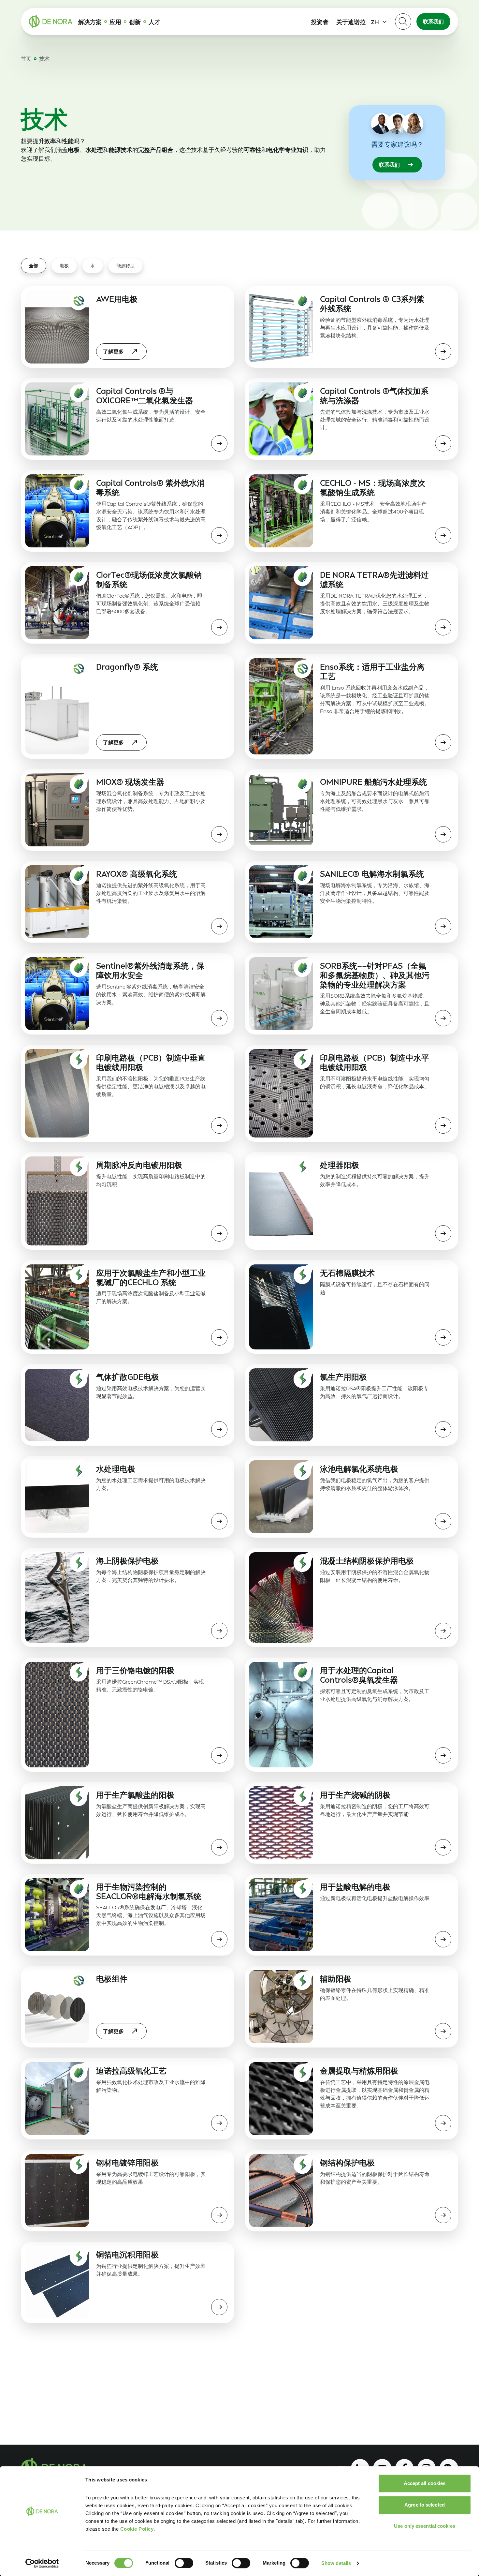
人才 (154, 22)
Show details (336, 2563)
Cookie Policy (137, 2529)
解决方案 (90, 22)
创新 (135, 22)
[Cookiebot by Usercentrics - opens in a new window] (42, 2563)
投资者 (320, 22)
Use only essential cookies (425, 2526)
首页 (26, 59)
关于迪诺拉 (351, 22)
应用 (115, 22)
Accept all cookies (425, 2483)
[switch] (184, 2563)
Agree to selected (425, 2505)
